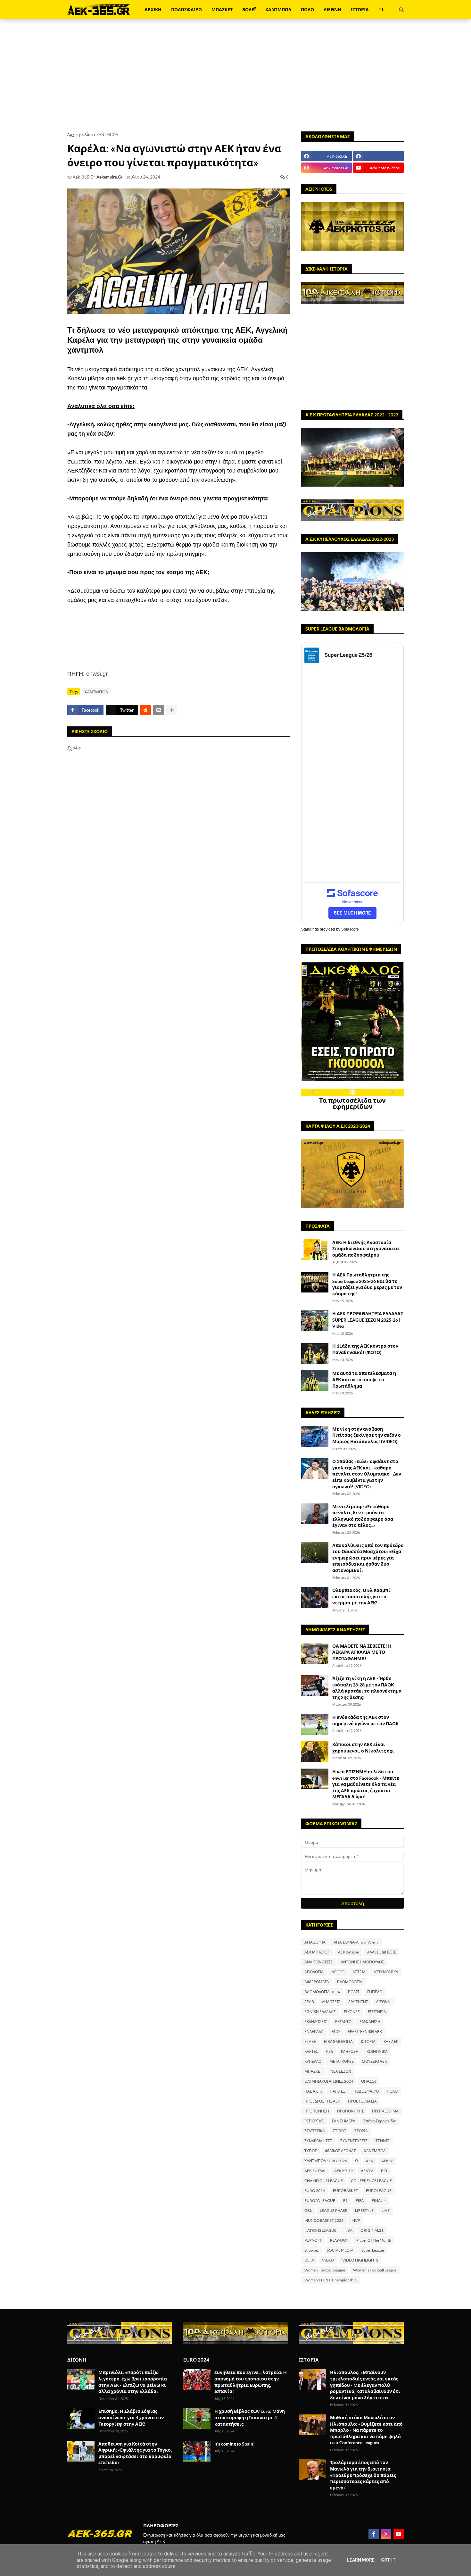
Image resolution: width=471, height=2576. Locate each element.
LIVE (386, 2210)
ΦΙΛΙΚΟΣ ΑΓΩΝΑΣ (340, 2151)
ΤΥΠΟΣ (311, 2151)
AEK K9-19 (343, 2171)
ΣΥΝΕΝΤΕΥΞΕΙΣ (354, 2141)
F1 (345, 2200)
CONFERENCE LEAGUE (371, 2181)
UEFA (309, 2260)
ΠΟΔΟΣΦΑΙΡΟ (366, 2091)
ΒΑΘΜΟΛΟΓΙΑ (350, 1982)
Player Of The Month (374, 2240)
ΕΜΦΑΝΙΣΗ (370, 2022)
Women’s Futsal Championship (331, 2280)
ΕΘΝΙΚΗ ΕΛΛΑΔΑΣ (320, 2012)
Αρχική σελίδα (80, 134)
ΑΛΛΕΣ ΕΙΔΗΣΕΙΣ (382, 1952)
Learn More (361, 2560)
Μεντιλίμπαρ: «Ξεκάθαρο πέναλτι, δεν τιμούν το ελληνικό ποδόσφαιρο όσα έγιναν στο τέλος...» (363, 1516)
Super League (373, 2250)
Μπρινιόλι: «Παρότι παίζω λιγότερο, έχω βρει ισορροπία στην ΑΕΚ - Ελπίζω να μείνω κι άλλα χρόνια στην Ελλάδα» (133, 2382)
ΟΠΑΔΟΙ (368, 2081)
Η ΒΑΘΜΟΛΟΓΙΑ (338, 2041)
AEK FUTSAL (315, 2171)
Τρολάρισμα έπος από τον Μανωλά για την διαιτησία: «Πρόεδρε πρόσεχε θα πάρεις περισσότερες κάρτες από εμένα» (363, 2475)
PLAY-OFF (313, 2240)
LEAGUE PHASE (333, 2210)
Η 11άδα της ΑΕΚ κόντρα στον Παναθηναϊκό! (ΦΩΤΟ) (365, 1349)
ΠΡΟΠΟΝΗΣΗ (317, 2111)
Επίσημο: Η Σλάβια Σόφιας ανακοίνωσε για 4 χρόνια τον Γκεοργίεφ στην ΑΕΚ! (131, 2417)
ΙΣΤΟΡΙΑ (368, 2041)
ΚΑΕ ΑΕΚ (391, 2041)
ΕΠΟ (336, 2032)
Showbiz (312, 2250)
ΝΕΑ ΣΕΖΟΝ (341, 2071)
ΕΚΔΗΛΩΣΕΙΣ (316, 2022)
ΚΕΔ (330, 2051)
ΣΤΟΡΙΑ (361, 2131)
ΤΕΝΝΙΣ (382, 2141)
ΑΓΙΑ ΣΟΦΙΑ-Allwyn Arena (356, 1942)
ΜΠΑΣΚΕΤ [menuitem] (222, 9)
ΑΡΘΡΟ (338, 1972)
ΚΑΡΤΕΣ (311, 2051)
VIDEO (328, 2260)
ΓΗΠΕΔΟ (375, 1992)
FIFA (360, 2200)
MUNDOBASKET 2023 (324, 2220)
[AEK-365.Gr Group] (378, 156)
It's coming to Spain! (235, 2444)
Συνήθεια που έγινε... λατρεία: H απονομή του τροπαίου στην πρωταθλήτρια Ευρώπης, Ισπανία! (251, 2382)
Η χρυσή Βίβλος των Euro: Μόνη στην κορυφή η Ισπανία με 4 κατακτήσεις (250, 2417)
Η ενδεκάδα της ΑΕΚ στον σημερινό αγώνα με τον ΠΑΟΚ (365, 1720)
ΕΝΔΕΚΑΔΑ (314, 2032)
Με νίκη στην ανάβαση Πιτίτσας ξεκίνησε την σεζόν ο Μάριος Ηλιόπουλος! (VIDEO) (367, 1435)
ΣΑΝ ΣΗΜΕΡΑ (343, 2121)
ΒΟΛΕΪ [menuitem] (249, 9)
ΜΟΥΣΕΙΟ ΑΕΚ (374, 2061)
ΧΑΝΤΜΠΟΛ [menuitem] (278, 9)
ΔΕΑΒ (309, 2002)
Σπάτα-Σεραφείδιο (380, 2121)
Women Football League (325, 2270)
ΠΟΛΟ (392, 2091)
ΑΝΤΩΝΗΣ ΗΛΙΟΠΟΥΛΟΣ (362, 1962)
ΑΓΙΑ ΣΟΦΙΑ (315, 1942)
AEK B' (387, 2161)
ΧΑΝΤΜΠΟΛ (107, 134)
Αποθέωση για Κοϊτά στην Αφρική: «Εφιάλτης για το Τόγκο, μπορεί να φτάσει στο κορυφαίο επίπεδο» (135, 2453)
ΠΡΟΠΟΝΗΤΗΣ (351, 2111)
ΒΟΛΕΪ (354, 1992)
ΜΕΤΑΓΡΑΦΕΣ (342, 2061)
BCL (384, 2171)
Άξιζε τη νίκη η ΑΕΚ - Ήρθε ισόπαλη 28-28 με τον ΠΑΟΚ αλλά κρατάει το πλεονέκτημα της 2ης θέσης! (367, 1688)
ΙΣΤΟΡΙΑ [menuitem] (360, 9)
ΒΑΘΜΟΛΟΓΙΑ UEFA (322, 1992)
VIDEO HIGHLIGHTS (360, 2260)
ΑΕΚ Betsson (349, 1952)
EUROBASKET (345, 2191)
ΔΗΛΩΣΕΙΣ (331, 2002)
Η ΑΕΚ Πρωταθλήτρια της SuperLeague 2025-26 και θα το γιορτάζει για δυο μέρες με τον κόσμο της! (367, 1284)
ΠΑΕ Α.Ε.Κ (313, 2091)
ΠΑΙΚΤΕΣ (338, 2091)
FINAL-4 (379, 2200)
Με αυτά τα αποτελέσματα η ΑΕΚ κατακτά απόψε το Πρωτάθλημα (364, 1379)
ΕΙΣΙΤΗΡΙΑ (377, 2012)
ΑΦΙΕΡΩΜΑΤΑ (317, 1982)
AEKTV (367, 2171)
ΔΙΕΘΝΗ (383, 2002)
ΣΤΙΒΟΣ (340, 2131)
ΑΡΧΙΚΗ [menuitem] (153, 9)
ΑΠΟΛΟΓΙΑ (314, 1972)
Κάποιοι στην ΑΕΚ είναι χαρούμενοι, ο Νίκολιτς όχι (363, 1748)
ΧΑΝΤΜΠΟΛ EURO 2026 (326, 2161)
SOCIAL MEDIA (340, 2250)
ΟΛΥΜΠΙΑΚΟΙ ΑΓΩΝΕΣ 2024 (329, 2081)
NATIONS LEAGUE (320, 2230)
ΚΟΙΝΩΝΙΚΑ (377, 2051)
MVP (356, 2220)
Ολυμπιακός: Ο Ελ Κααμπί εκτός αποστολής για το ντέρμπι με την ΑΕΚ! (361, 1596)
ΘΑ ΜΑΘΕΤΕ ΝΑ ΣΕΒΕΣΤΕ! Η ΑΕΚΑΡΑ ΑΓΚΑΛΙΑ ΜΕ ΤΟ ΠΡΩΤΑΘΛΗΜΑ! (362, 1652)
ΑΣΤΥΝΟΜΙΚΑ (386, 1972)
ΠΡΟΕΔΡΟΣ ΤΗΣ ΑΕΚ (322, 2101)
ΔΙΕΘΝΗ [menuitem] (332, 9)
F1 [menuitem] (381, 9)
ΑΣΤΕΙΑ (359, 1972)
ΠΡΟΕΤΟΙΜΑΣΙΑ (362, 2101)
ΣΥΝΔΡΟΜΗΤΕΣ (318, 2141)
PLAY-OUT (339, 2240)
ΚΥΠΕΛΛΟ (313, 2061)
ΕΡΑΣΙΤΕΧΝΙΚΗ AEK (365, 2032)
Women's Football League (375, 2270)
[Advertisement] (235, 75)
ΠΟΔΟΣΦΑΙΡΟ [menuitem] (186, 9)
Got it (388, 2560)
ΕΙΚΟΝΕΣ (352, 2012)
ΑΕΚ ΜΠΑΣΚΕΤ (317, 1952)
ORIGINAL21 (372, 2230)
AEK (370, 2161)
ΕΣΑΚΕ (310, 2041)
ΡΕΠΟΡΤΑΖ (314, 2121)
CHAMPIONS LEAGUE (324, 2181)
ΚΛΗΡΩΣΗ (350, 2051)
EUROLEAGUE (379, 2191)
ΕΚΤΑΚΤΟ (343, 2022)
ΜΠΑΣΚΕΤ (313, 2071)
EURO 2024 (315, 2191)
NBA (348, 2230)
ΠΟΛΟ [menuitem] (307, 9)
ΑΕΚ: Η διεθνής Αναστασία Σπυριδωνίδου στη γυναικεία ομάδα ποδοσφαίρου (366, 1249)
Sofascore (350, 929)
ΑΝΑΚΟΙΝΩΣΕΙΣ (318, 1962)
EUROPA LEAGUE (320, 2200)
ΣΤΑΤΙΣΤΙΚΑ (315, 2131)
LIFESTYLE (364, 2210)
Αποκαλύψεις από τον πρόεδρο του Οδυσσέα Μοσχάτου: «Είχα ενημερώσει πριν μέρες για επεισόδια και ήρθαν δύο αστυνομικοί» (368, 1558)
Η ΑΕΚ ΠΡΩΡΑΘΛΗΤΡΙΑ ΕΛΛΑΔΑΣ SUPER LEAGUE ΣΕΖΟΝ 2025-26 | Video (368, 1320)
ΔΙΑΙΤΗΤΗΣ (358, 2002)
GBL (308, 2210)
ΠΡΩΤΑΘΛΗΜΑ (385, 2111)
